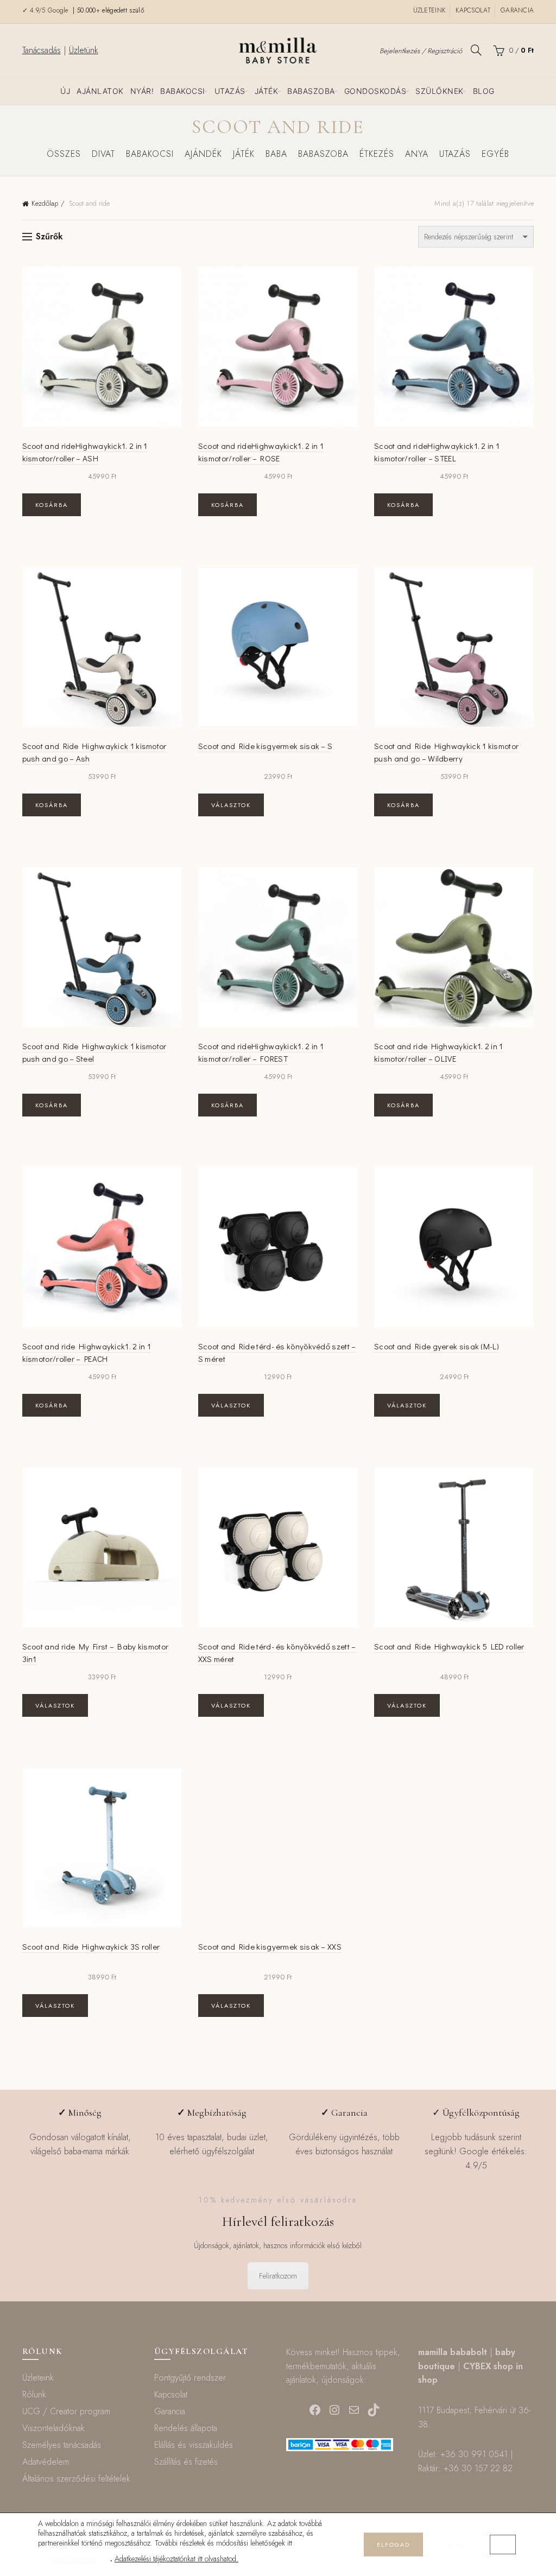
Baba (276, 154)
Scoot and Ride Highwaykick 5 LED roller (449, 1646)
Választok (231, 805)
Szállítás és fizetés (186, 2462)
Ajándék (203, 154)
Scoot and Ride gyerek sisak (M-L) (437, 1346)
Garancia (517, 10)
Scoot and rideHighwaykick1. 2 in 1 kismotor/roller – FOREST (261, 1052)
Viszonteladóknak (53, 2428)
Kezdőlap (45, 203)
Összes (64, 154)
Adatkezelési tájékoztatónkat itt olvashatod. (176, 2559)
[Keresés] (476, 50)
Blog (484, 91)
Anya (417, 154)
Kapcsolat (473, 10)
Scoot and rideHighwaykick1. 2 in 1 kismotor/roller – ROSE (261, 452)
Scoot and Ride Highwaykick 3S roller (91, 1946)
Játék (267, 91)
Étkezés (377, 154)
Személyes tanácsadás (62, 2445)
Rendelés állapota (186, 2428)
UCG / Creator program (66, 2411)
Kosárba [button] (52, 505)
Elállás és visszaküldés (194, 2445)
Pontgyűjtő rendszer (190, 2378)
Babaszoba (311, 91)
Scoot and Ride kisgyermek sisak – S (266, 746)
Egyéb (495, 154)
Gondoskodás (375, 91)
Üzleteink (429, 10)
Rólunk (34, 2394)
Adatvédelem (46, 2462)
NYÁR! (142, 91)
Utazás (230, 91)
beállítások (74, 2559)
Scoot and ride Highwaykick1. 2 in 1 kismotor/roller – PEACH (87, 1352)
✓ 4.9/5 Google (47, 10)
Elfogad (393, 2545)
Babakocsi (183, 91)
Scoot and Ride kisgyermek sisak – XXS (270, 1946)
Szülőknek (440, 91)
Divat (103, 154)
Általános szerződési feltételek (76, 2479)
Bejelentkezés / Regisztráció (421, 51)
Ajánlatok (100, 91)
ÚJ (65, 91)
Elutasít (456, 2545)
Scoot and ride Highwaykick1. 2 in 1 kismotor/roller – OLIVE (439, 1052)
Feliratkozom (278, 2276)
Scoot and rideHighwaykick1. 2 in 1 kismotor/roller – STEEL (437, 452)
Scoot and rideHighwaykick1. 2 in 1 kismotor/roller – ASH (85, 452)
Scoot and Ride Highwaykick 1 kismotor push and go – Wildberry (446, 752)
